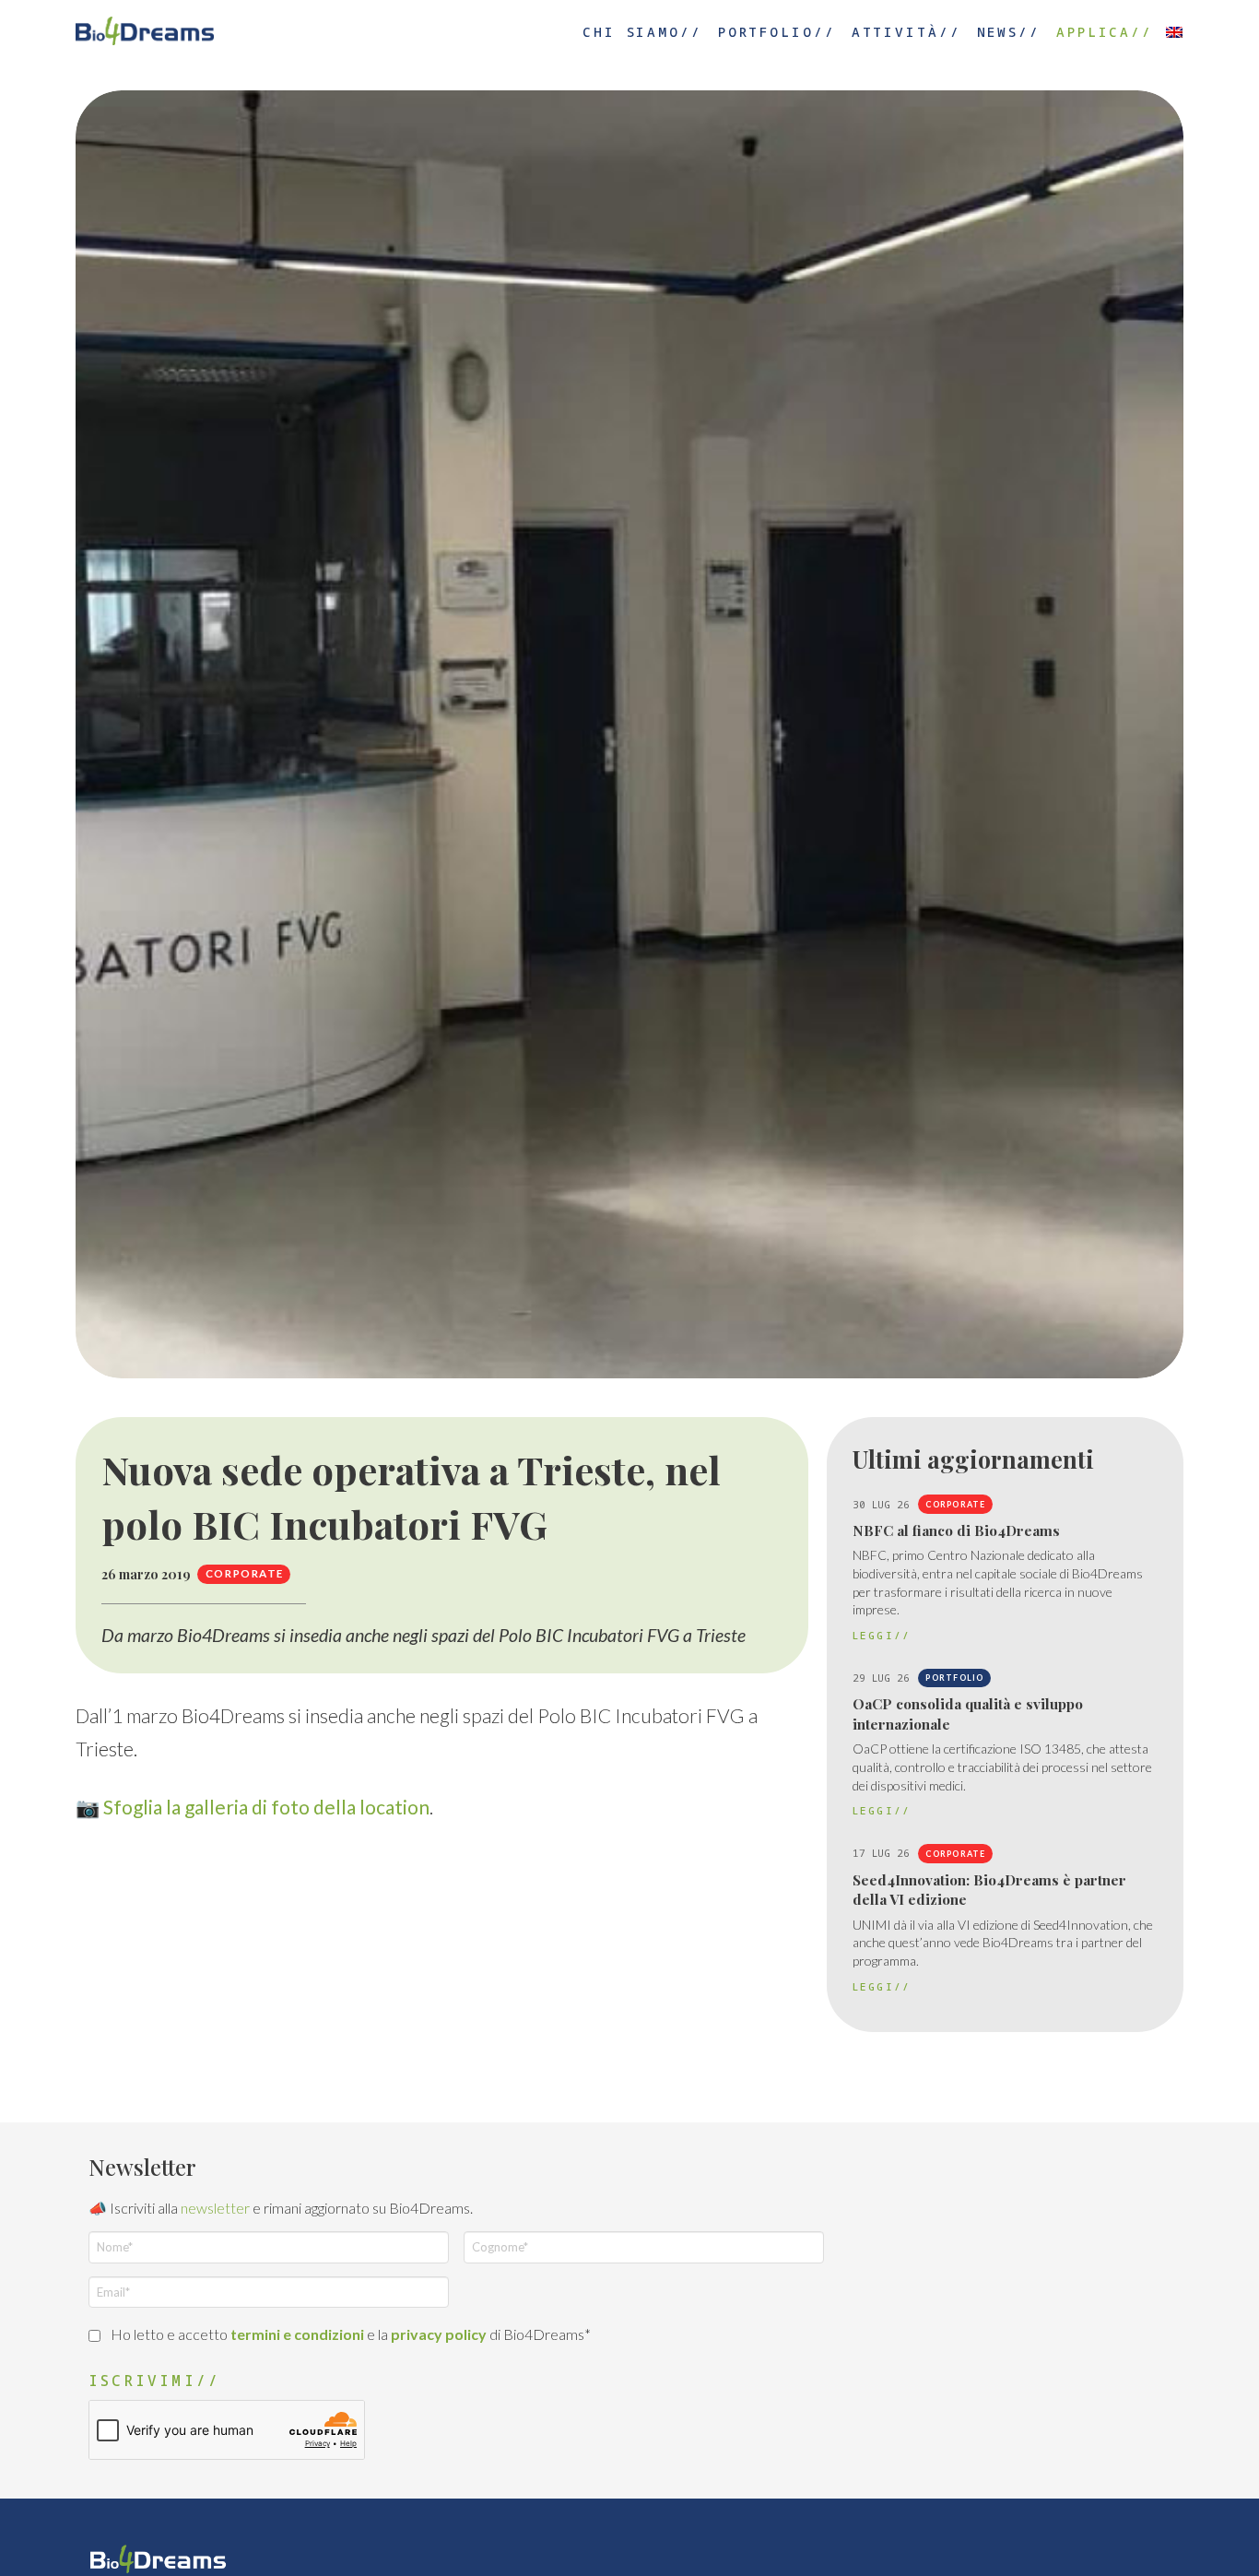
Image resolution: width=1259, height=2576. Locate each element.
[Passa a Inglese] (1174, 30)
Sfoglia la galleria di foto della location (266, 1807)
